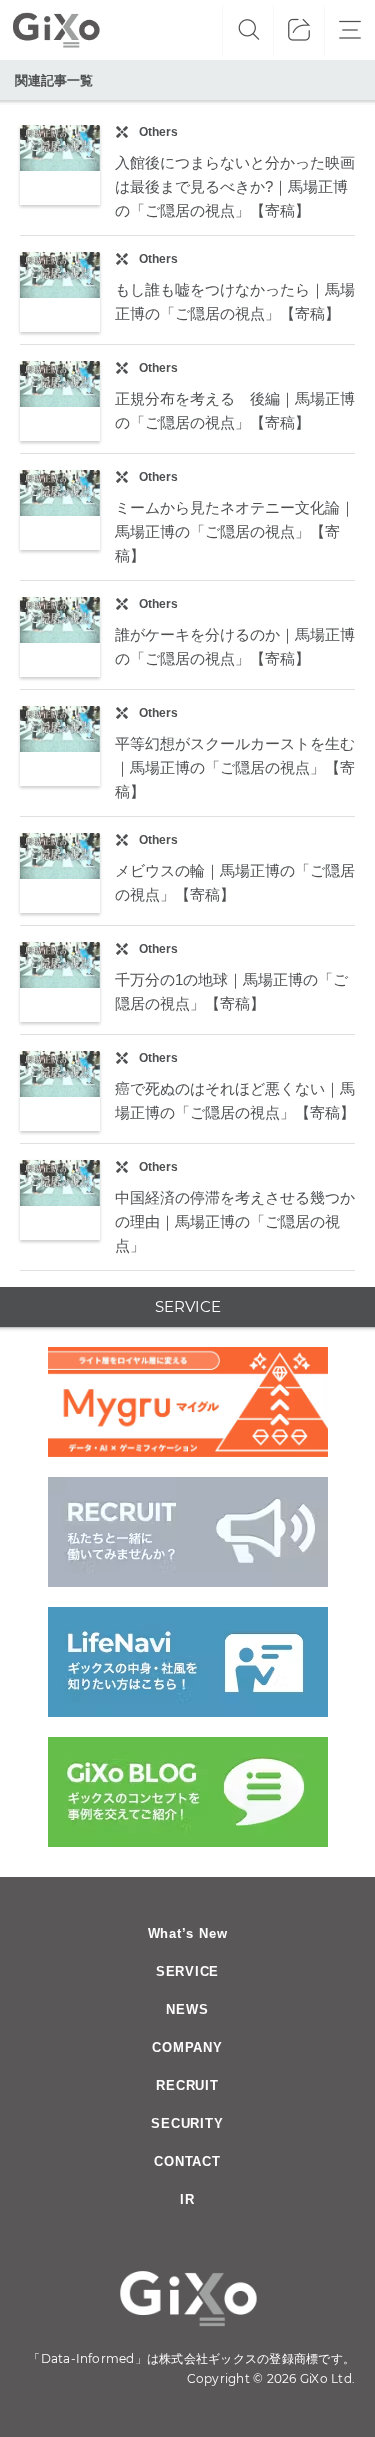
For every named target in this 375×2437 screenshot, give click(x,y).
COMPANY (187, 2047)
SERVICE (187, 1971)
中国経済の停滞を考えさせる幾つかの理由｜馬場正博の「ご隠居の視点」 (235, 1221)
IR (187, 2199)
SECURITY (187, 2123)
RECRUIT (187, 2085)
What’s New (188, 1933)
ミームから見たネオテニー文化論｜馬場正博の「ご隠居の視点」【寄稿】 (235, 531)
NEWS (187, 2009)
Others (158, 132)
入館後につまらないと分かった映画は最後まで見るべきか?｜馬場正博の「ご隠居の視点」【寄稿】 (235, 186)
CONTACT (187, 2161)
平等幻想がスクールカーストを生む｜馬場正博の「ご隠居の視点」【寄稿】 (235, 767)
